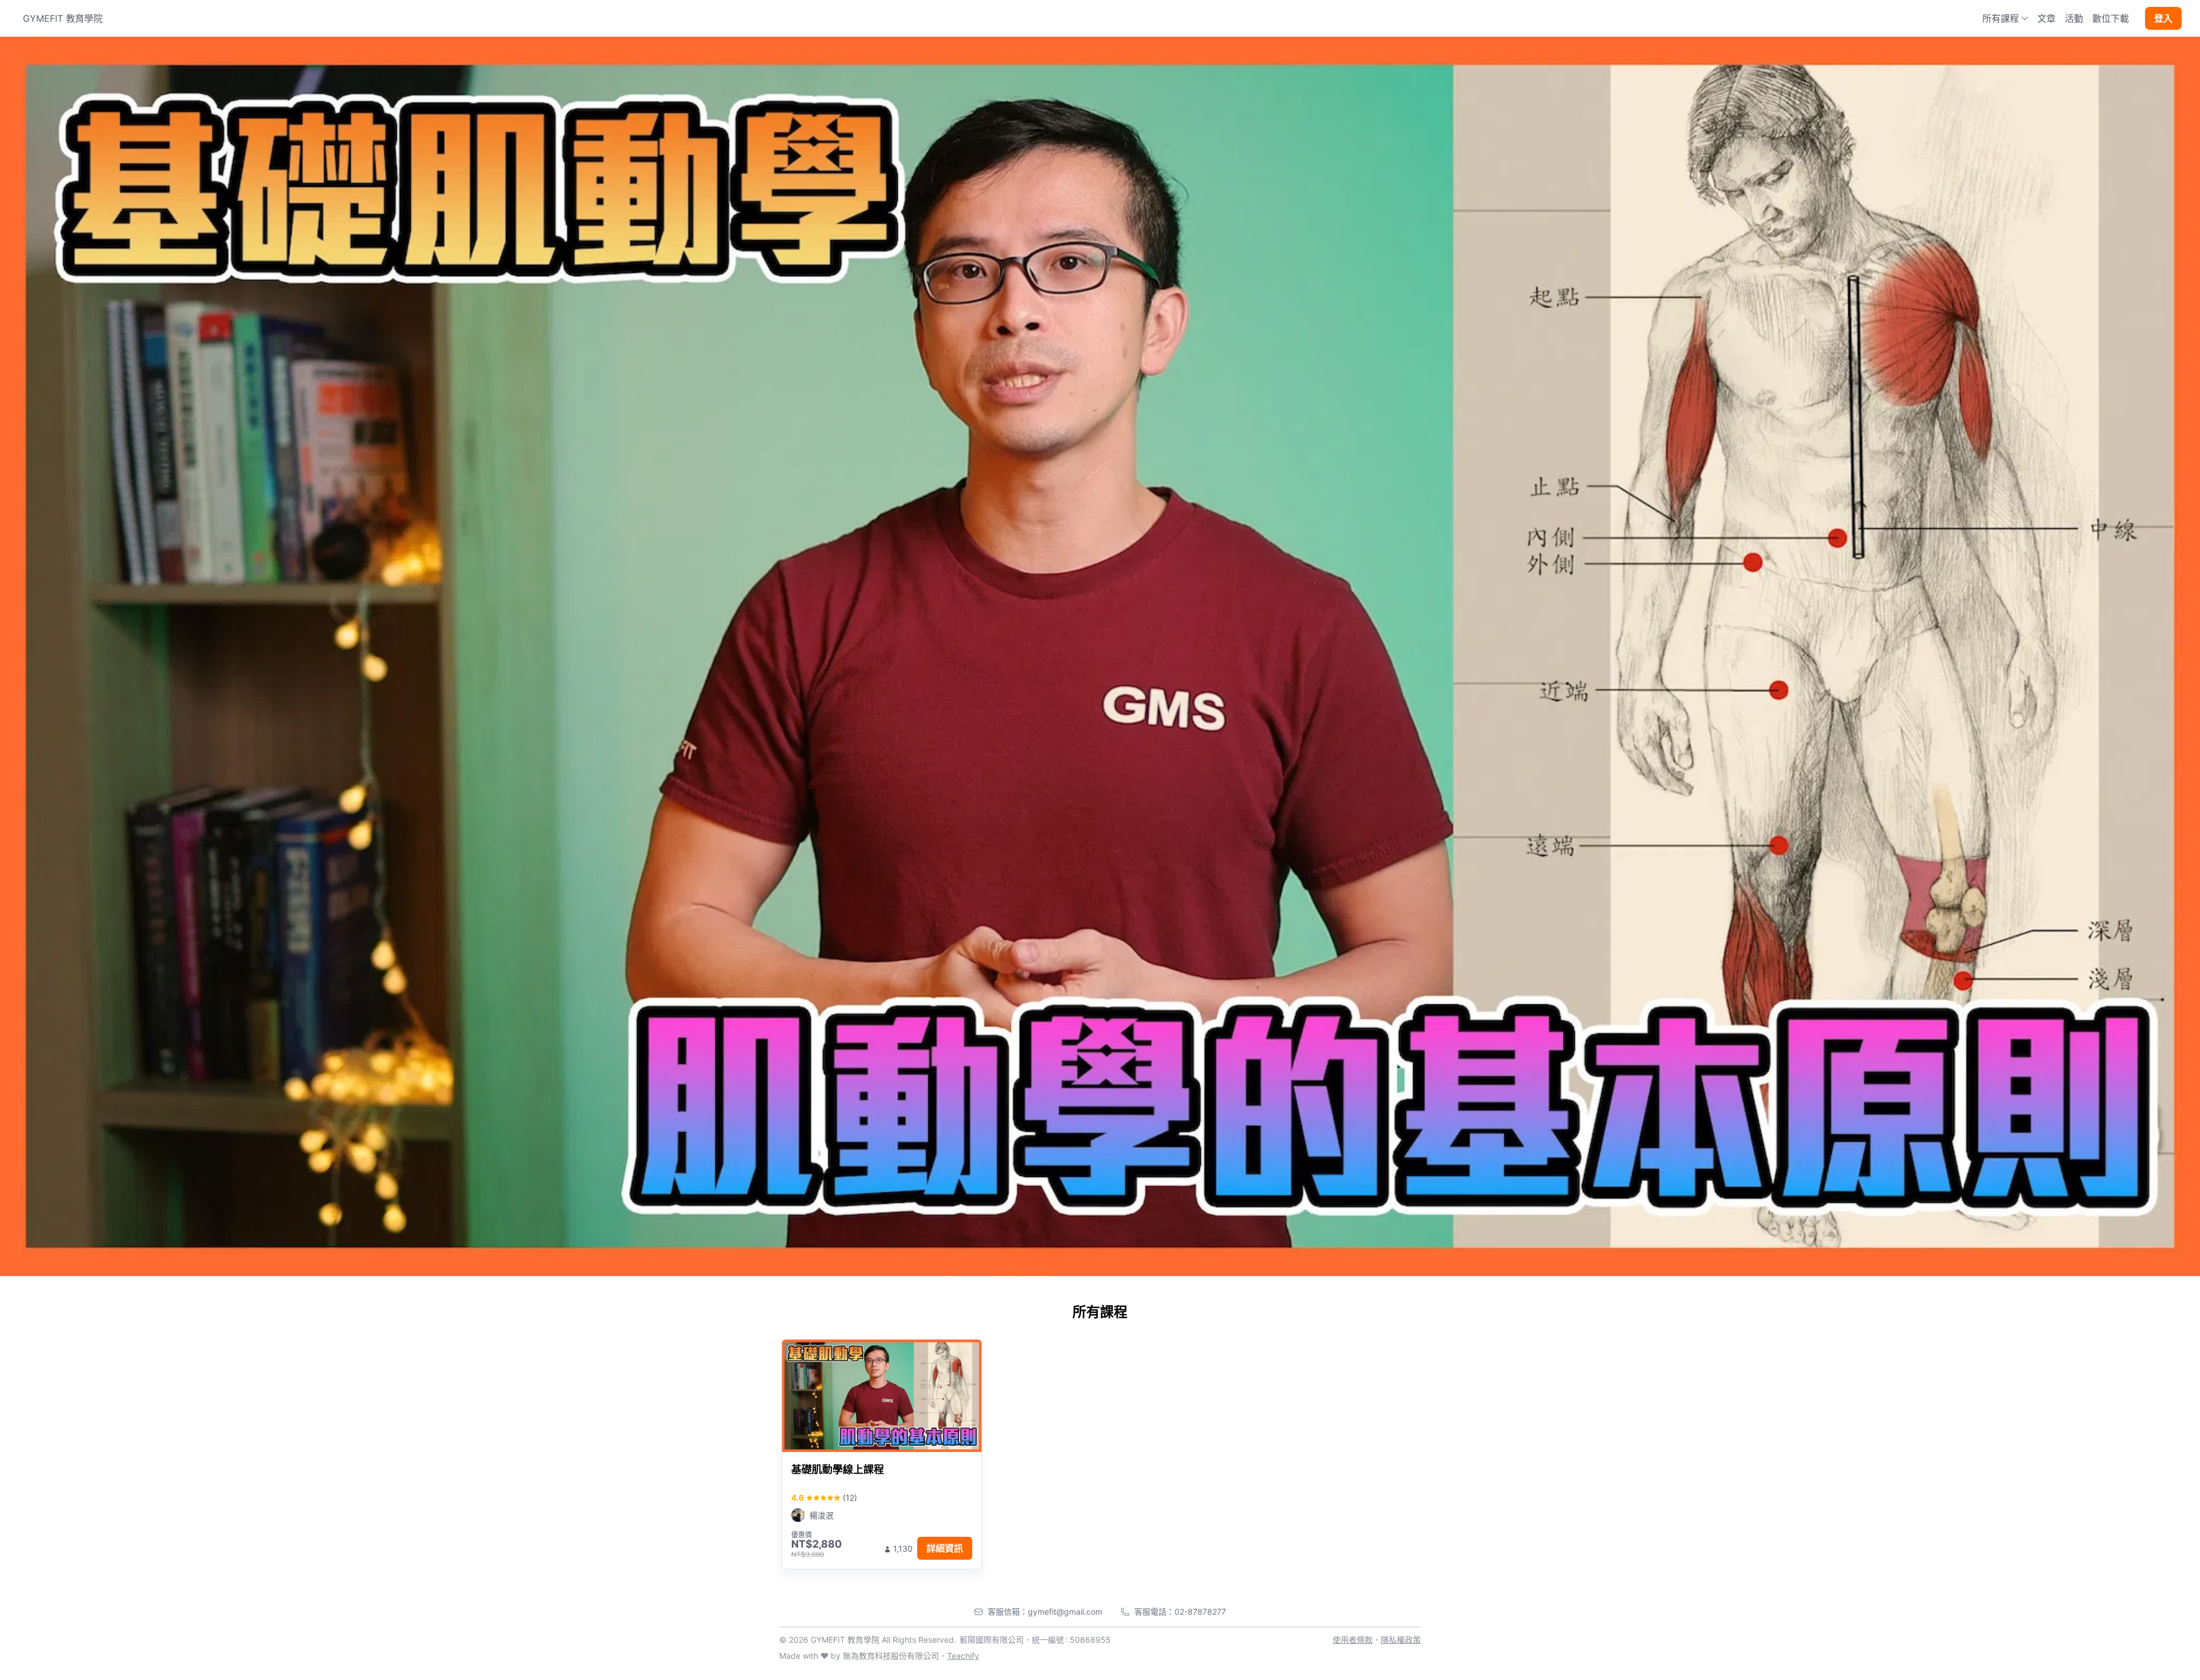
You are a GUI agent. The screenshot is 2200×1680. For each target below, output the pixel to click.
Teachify (963, 1656)
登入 (2163, 18)
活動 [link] (2074, 18)
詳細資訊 (945, 1548)
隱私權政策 (1401, 1640)
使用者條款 (1353, 1640)
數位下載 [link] (2111, 18)
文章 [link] (2046, 18)
